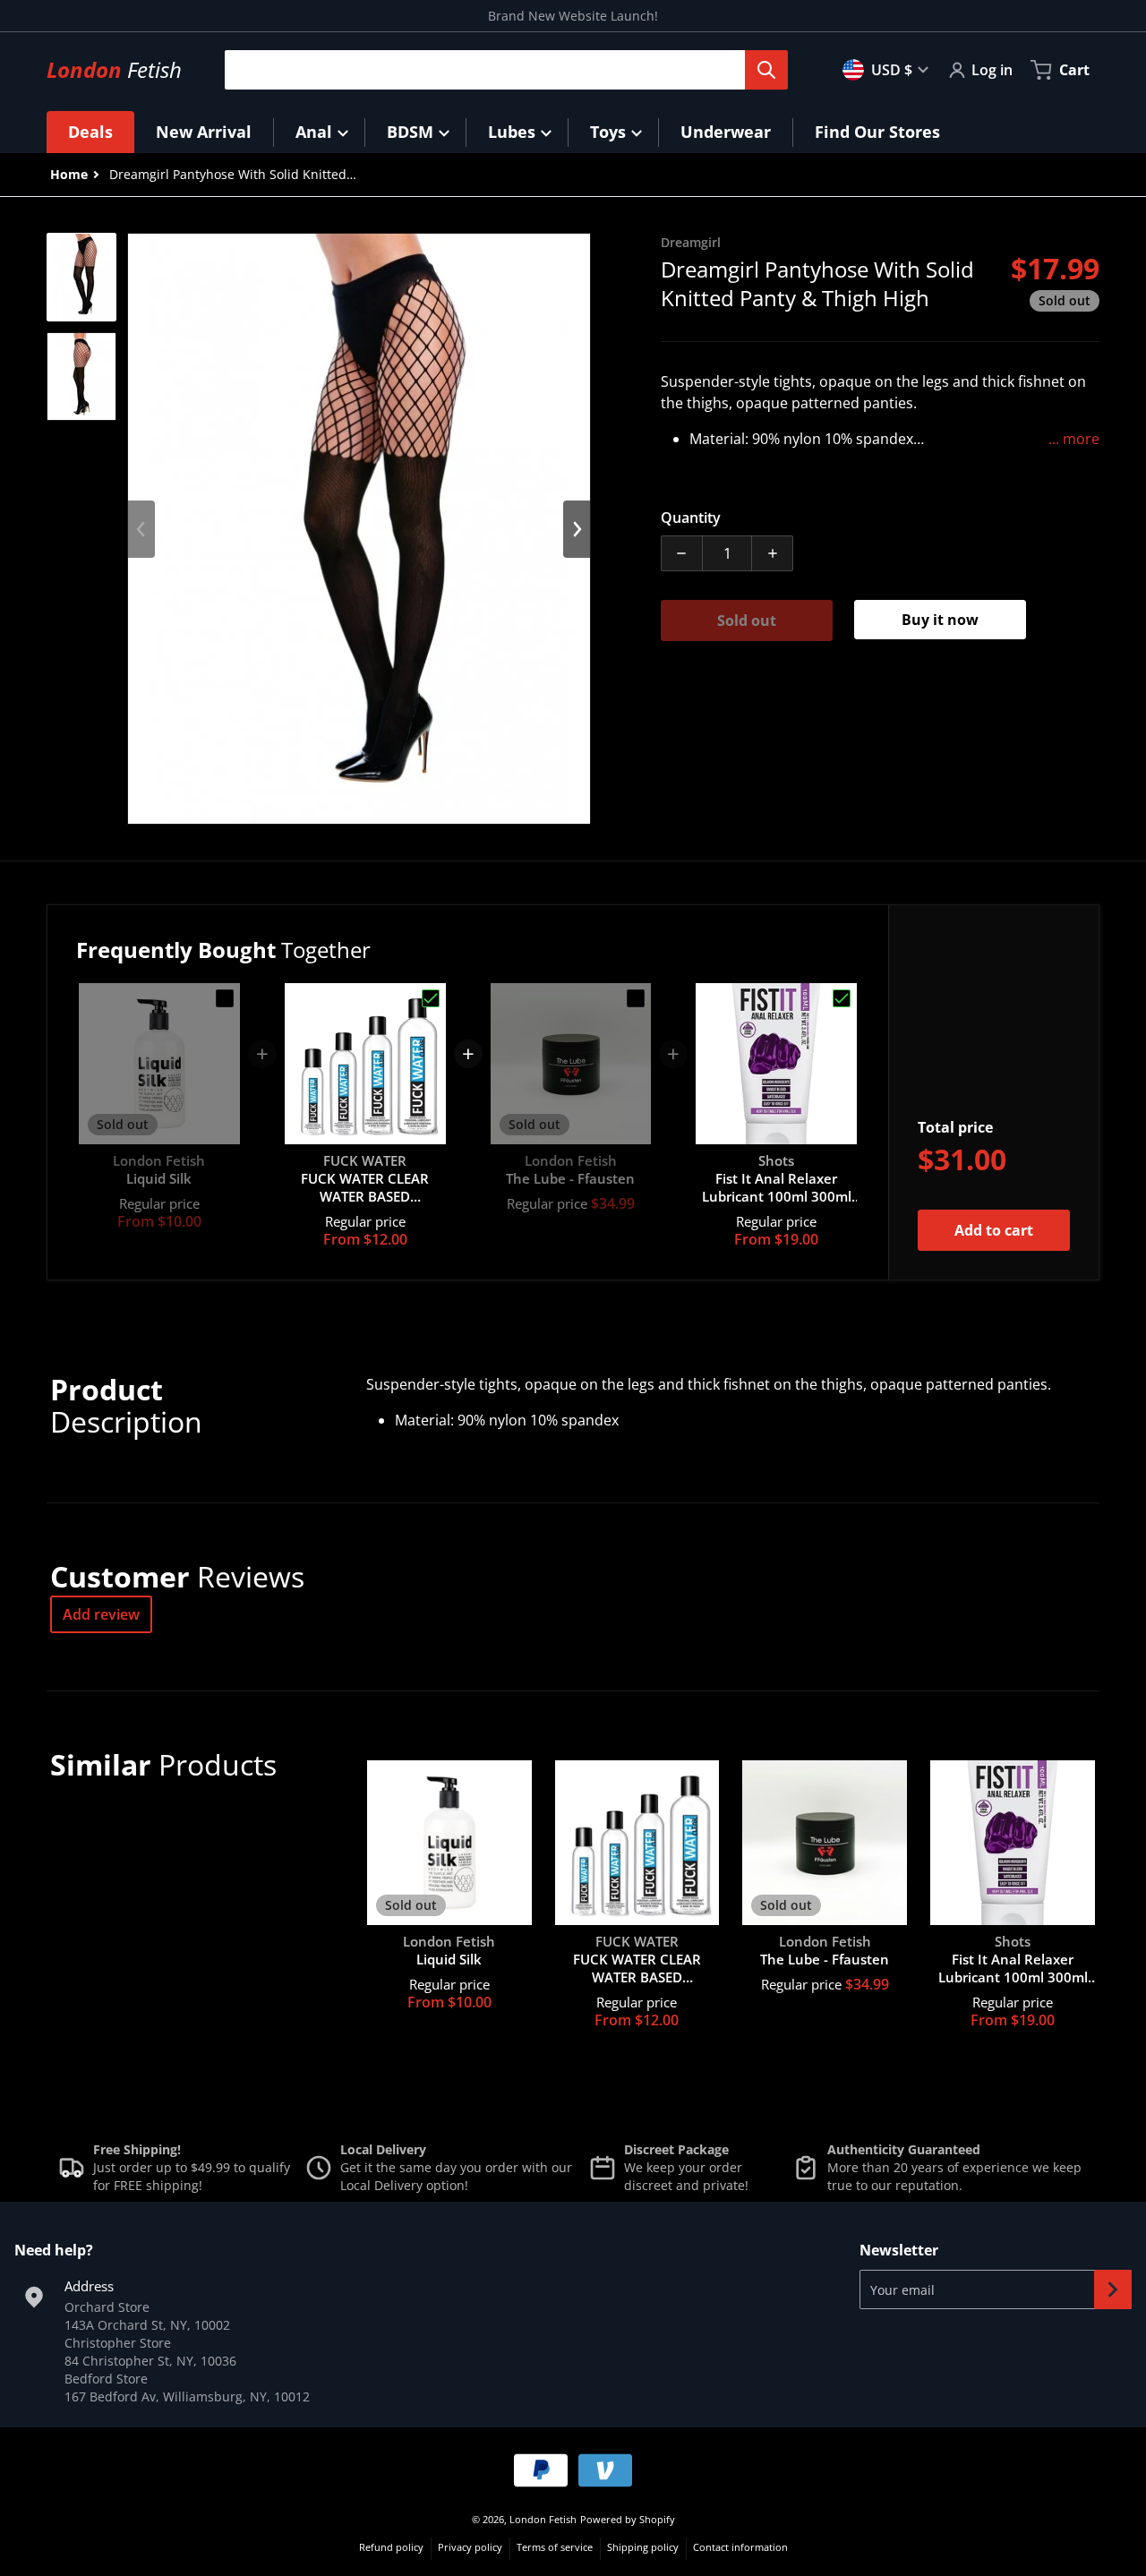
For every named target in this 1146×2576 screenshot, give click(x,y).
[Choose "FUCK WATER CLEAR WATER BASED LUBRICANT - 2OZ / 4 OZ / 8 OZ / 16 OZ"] (431, 998)
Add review (101, 1614)
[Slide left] (141, 529)
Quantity (691, 518)
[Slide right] (577, 529)
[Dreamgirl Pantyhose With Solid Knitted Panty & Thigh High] (81, 277)
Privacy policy (470, 2547)
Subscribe (1113, 2289)
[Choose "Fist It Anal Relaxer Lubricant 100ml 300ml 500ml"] (842, 998)
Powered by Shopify (628, 2519)
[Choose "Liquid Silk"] (225, 998)
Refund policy (391, 2547)
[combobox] (499, 70)
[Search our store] (766, 70)
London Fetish (543, 2519)
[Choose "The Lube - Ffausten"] (636, 998)
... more (1074, 439)
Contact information (740, 2547)
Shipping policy (643, 2547)
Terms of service (555, 2547)
